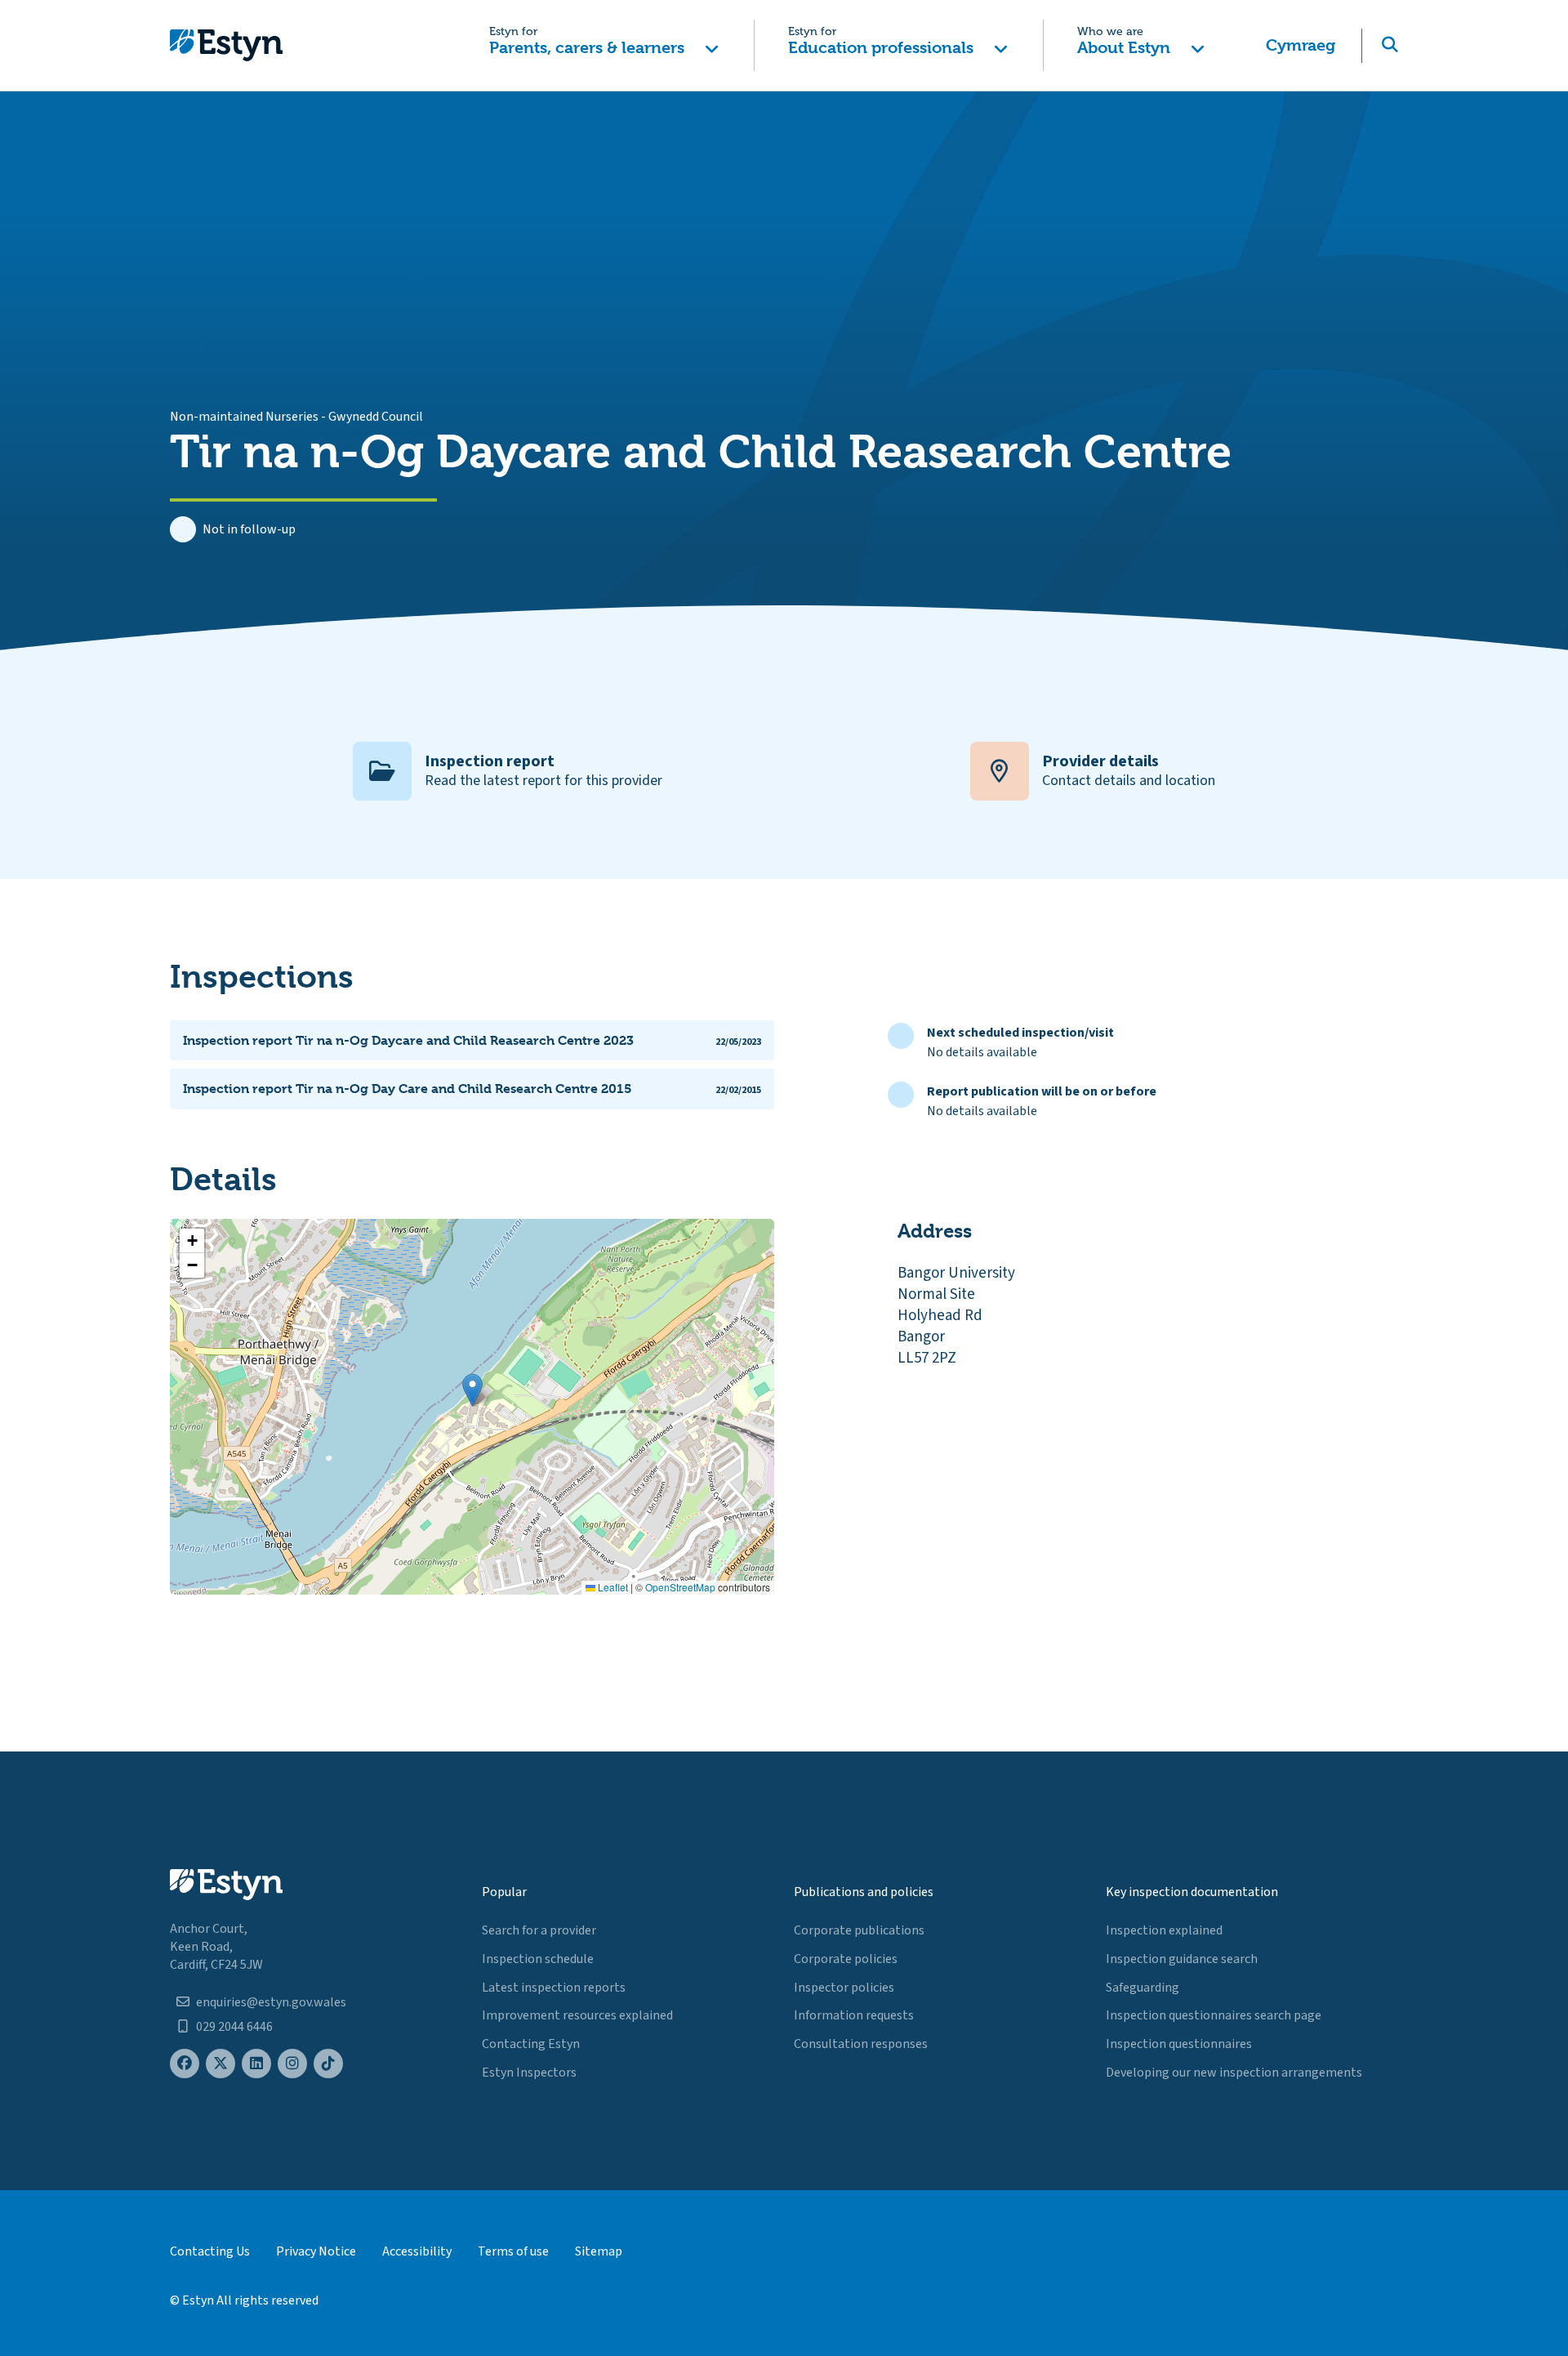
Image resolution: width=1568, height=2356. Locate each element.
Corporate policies (846, 1959)
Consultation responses (861, 2044)
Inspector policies (844, 1988)
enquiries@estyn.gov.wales (271, 2002)
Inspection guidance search (1182, 1959)
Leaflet (612, 1587)
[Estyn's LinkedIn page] (256, 2064)
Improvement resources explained (577, 2015)
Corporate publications (859, 1930)
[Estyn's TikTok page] (328, 2064)
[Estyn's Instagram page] (292, 2064)
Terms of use (513, 2251)
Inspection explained (1164, 1930)
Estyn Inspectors (529, 2073)
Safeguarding (1143, 1988)
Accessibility (417, 2251)
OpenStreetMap (680, 1587)
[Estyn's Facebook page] (185, 2064)
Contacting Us (210, 2251)
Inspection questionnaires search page (1214, 2015)
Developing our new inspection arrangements (1234, 2073)
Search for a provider (539, 1930)
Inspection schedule (538, 1959)
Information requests (854, 2015)
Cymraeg (1301, 45)
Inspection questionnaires (1179, 2044)
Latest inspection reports (554, 1988)
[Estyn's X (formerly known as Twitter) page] (220, 2064)
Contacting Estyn (531, 2044)
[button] (604, 45)
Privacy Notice (316, 2251)
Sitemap (599, 2251)
